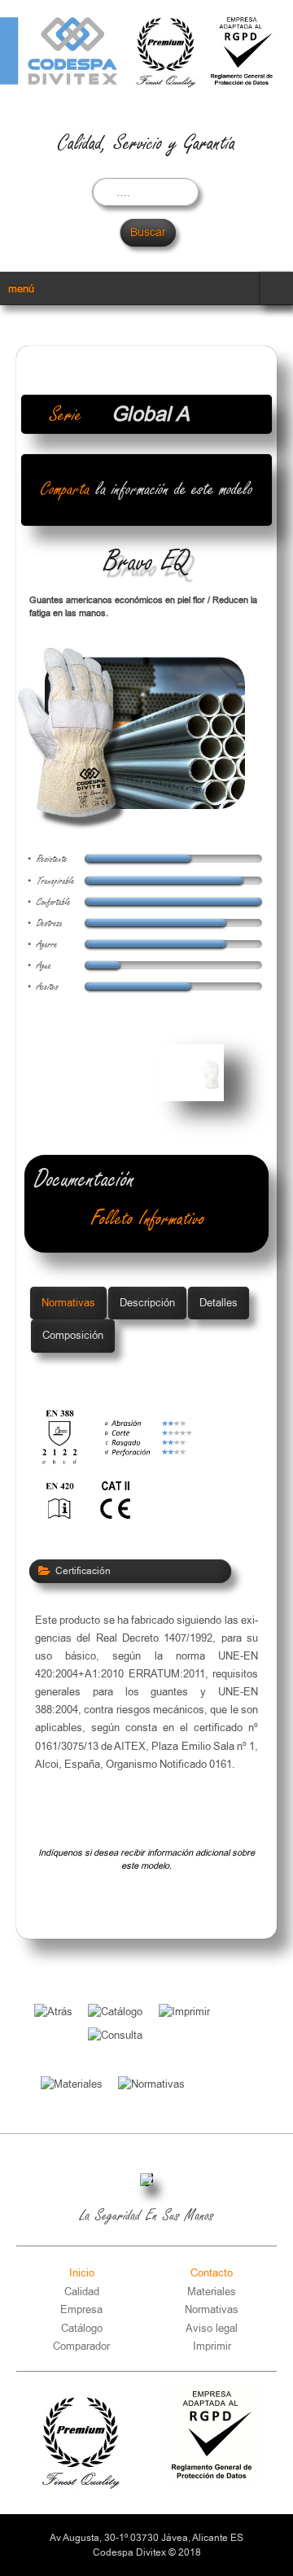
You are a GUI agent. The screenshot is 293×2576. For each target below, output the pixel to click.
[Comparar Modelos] (179, 2048)
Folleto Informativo (148, 1219)
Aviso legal (212, 2328)
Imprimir (212, 2346)
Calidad (82, 2292)
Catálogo (82, 2328)
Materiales (212, 2292)
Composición (73, 1335)
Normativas (68, 1303)
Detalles (219, 1303)
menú (21, 289)
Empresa (81, 2309)
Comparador (81, 2346)
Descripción (147, 1303)
